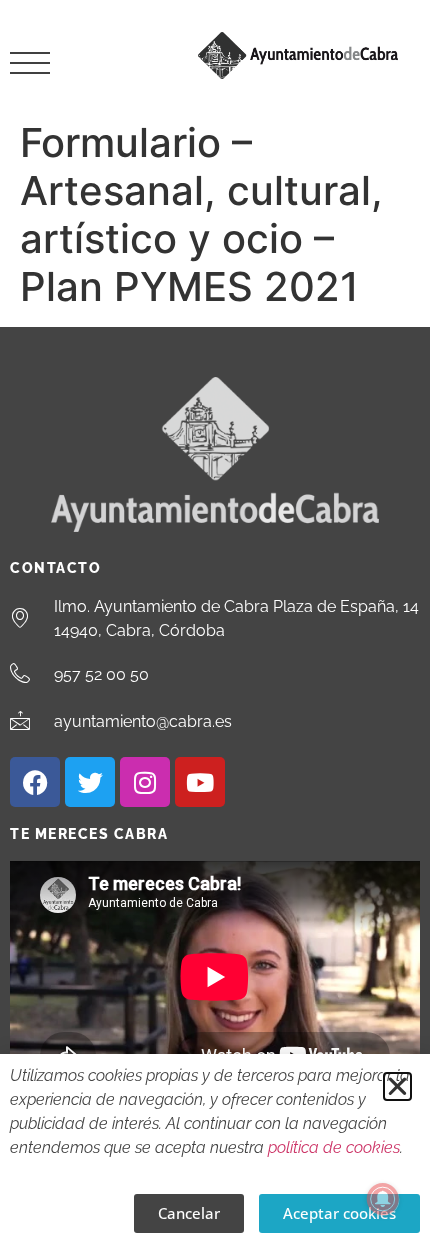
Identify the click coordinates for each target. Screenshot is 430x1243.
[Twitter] (90, 782)
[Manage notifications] (383, 1199)
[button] (397, 1086)
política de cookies (334, 1147)
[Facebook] (35, 782)
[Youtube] (200, 782)
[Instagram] (145, 782)
